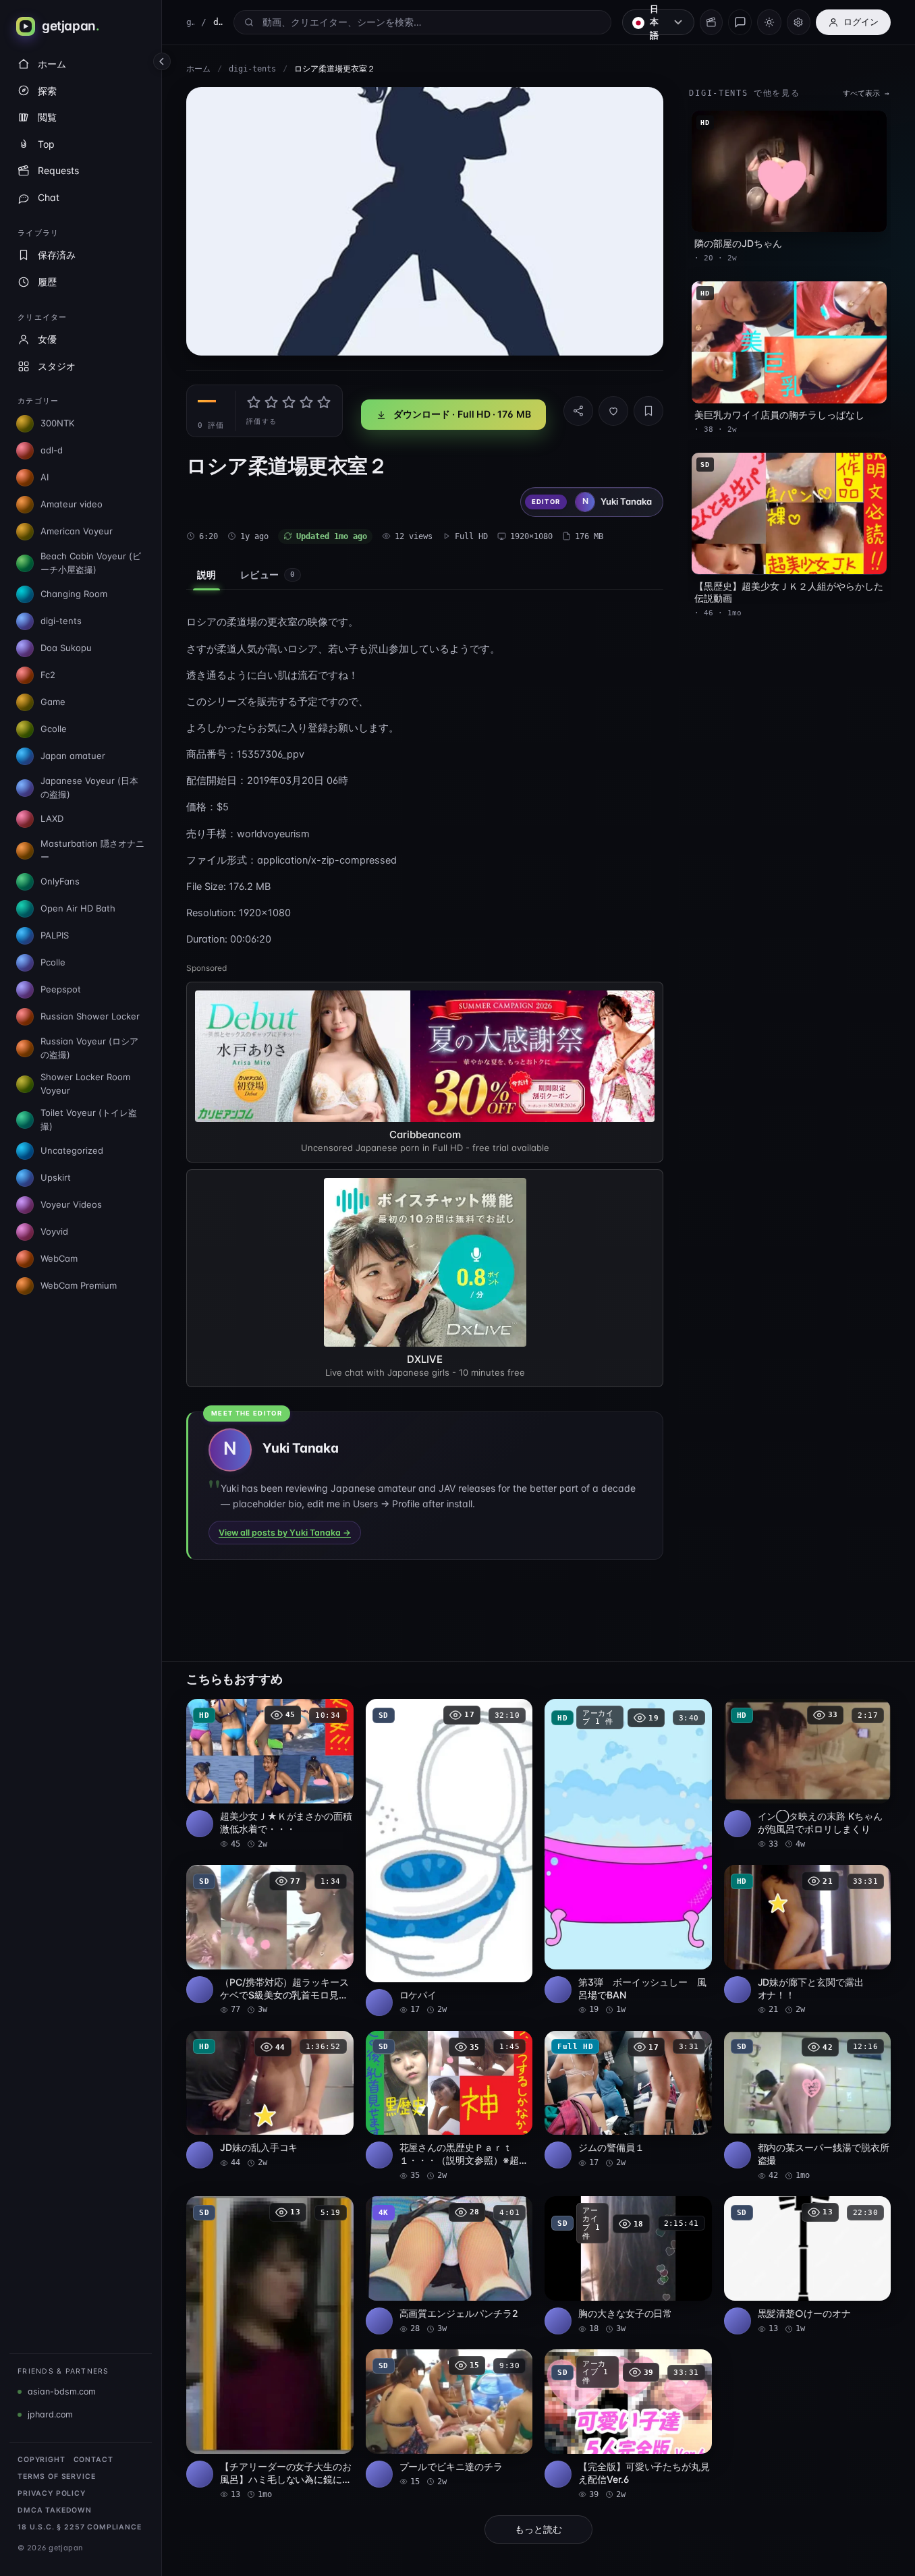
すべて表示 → (866, 93)
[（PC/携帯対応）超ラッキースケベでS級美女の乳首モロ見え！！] (270, 1940)
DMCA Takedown (55, 2510)
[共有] (578, 411)
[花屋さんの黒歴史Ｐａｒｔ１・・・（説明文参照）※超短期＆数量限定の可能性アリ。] (449, 2106)
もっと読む (538, 2529)
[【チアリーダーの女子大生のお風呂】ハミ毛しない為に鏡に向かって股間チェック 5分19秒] (270, 2348)
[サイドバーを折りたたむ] (162, 61)
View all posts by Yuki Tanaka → (285, 1533)
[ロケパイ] (449, 1857)
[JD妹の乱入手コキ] (270, 2100)
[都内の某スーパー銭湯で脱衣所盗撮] (808, 2106)
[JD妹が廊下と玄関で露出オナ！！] (808, 1940)
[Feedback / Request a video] (740, 22)
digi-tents (252, 69)
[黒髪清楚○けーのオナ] (808, 2265)
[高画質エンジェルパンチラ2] (449, 2265)
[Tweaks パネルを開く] (799, 22)
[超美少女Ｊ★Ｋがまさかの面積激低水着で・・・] (270, 1774)
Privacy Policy (52, 2493)
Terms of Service (56, 2476)
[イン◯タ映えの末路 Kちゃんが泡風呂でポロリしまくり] (808, 1774)
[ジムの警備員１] (628, 2100)
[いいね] (613, 411)
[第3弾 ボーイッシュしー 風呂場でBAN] (628, 1857)
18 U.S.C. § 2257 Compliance (80, 2527)
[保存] (648, 411)
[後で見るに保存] (336, 1714)
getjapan (190, 22)
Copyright (41, 2460)
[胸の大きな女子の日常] (628, 2265)
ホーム (198, 69)
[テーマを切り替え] (769, 22)
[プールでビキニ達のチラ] (449, 2418)
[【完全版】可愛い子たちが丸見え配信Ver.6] (628, 2425)
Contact (93, 2460)
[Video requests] (711, 22)
